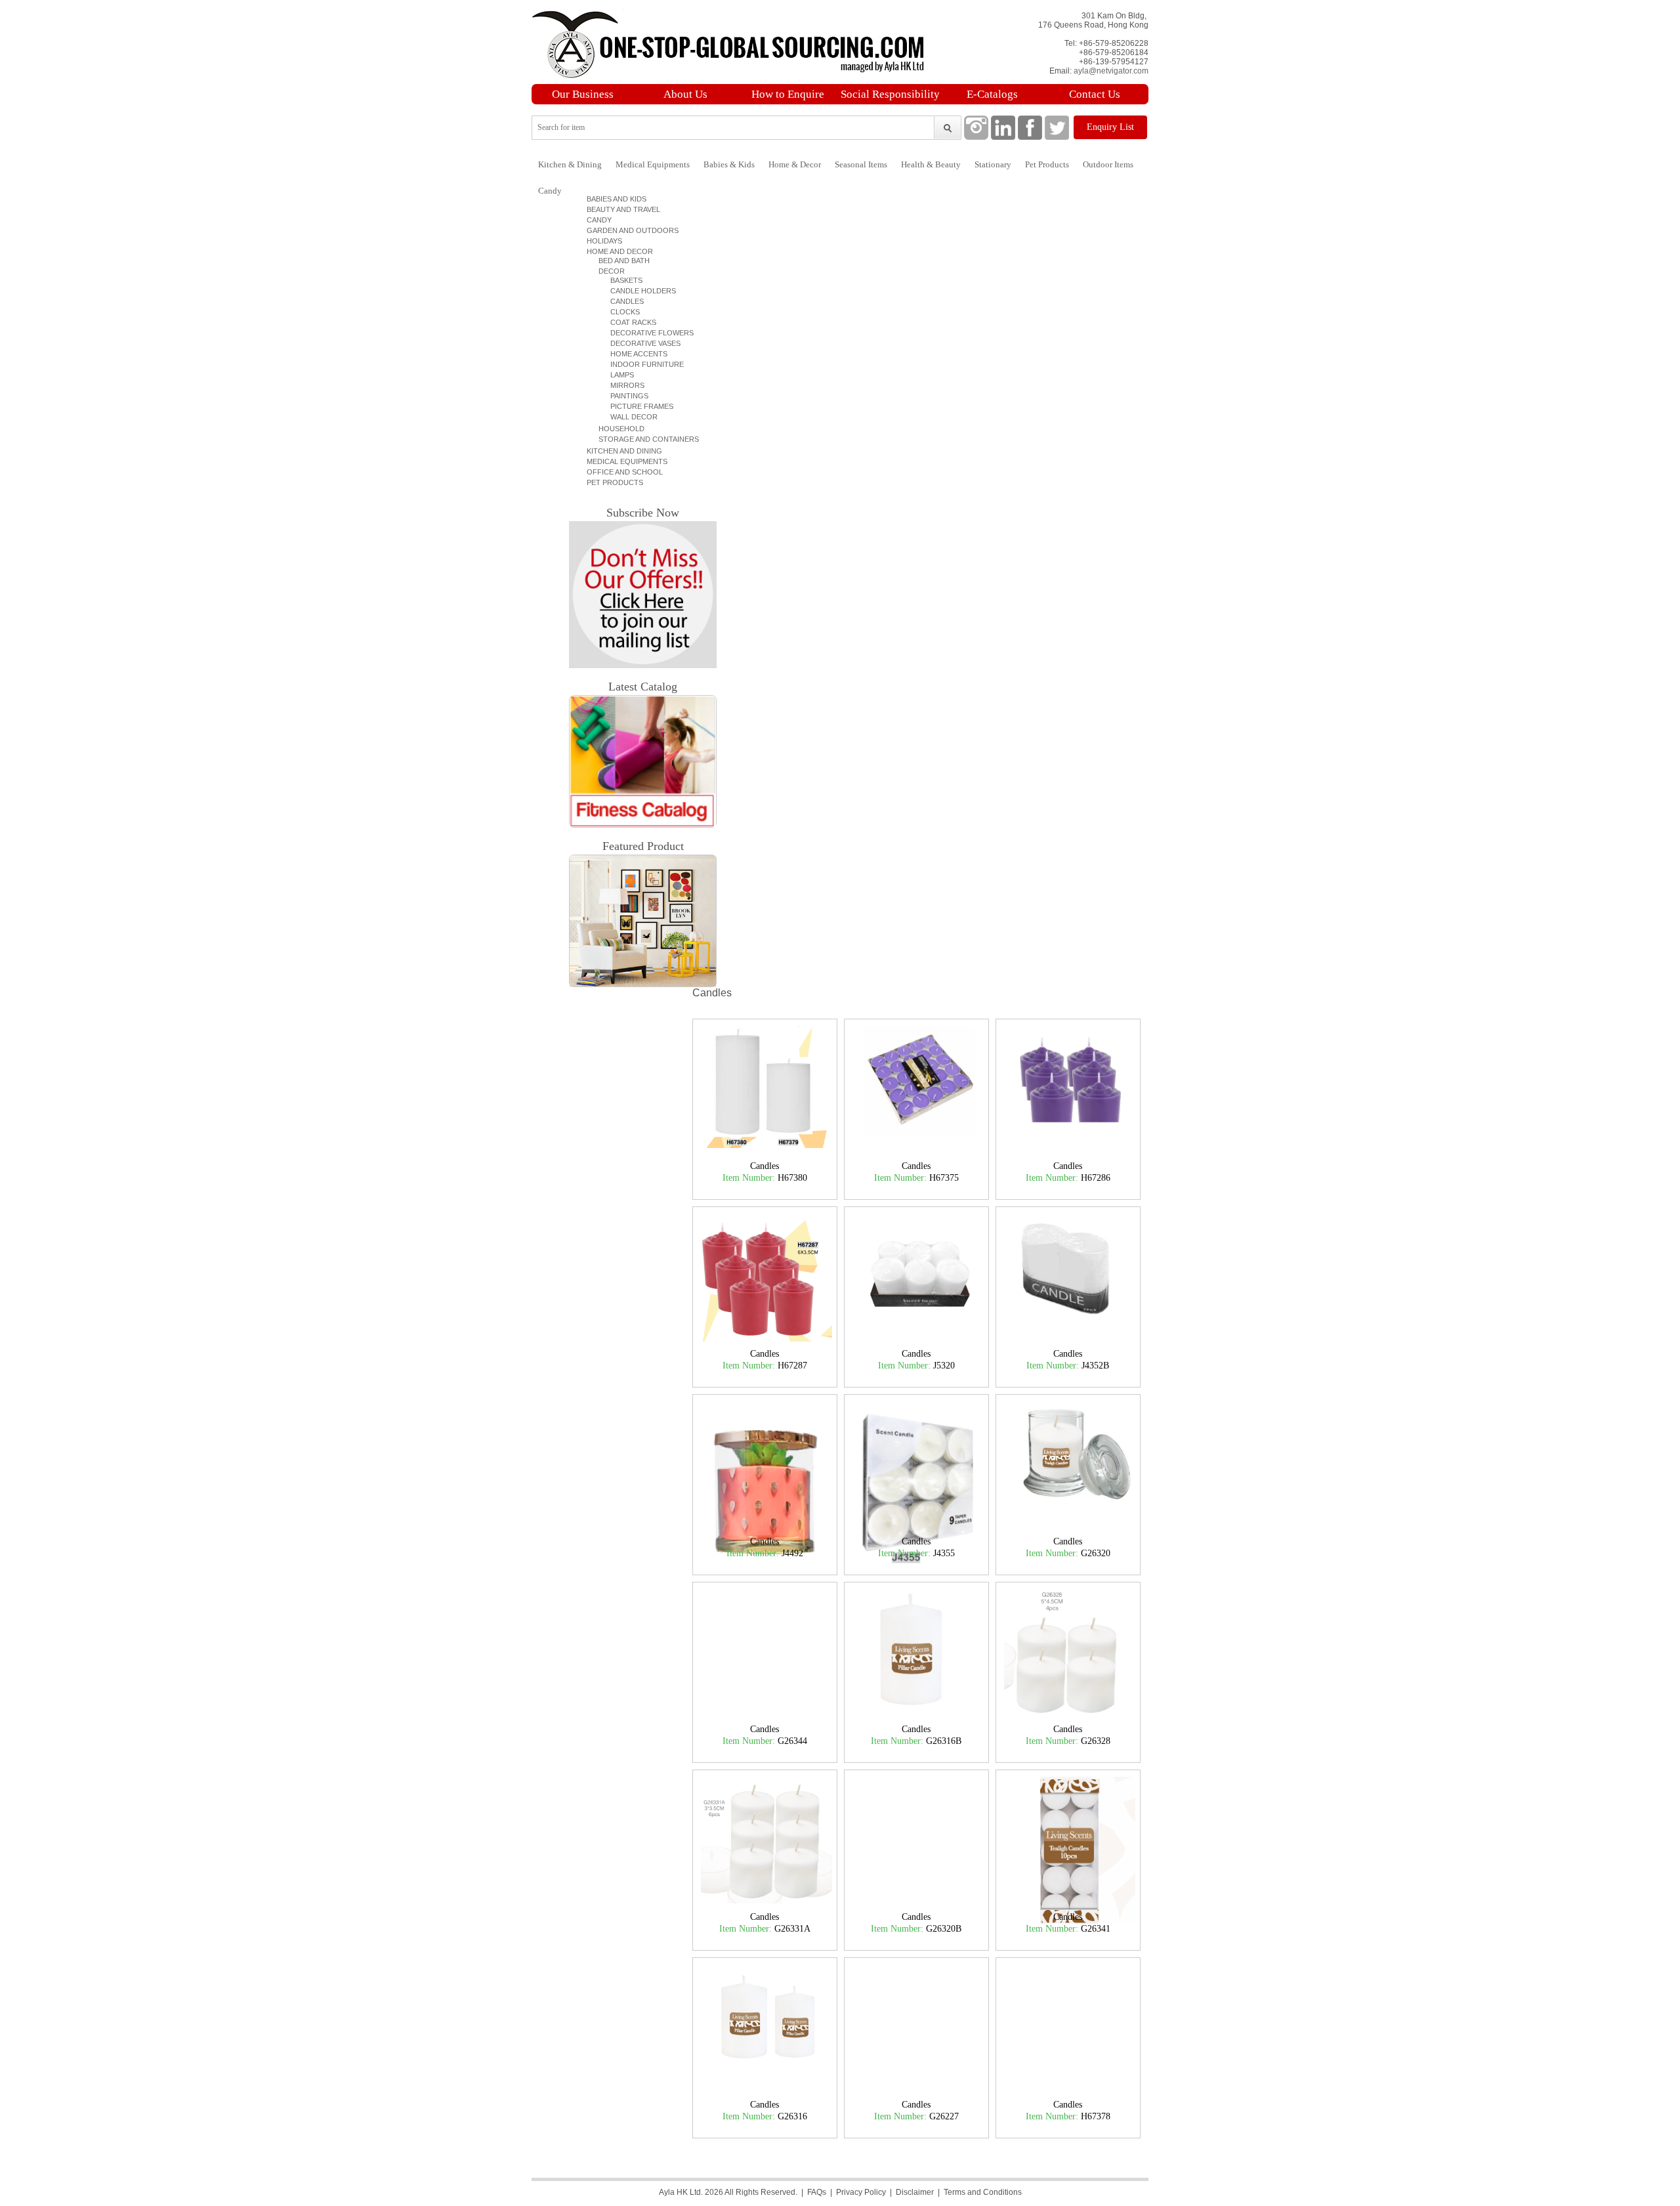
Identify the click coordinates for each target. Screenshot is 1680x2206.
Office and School (623, 472)
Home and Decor (618, 251)
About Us (685, 94)
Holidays (602, 241)
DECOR (608, 271)
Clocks (619, 312)
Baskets (620, 280)
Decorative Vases (640, 343)
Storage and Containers (645, 439)
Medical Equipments (653, 164)
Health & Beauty (931, 164)
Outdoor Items (1108, 164)
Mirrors (621, 385)
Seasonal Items (861, 164)
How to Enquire (788, 94)
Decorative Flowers (646, 333)
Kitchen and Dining (622, 451)
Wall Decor (628, 417)
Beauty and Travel (621, 209)
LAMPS (616, 375)
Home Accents (633, 354)
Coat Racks (627, 322)
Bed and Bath (620, 261)
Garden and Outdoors (631, 230)
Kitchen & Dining (570, 164)
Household (618, 429)
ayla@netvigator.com (1111, 71)
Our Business (583, 94)
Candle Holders (637, 291)
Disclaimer (915, 2192)
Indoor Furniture (641, 364)
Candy (550, 191)
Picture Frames (636, 406)
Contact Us (1095, 94)
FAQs (817, 2192)
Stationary (993, 164)
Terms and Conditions (983, 2192)
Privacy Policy (861, 2192)
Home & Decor (795, 164)
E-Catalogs (992, 94)
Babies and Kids (615, 199)
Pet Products (1047, 164)
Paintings (623, 396)
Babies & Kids (729, 164)
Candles (621, 301)
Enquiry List (1110, 127)
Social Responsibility (890, 94)
